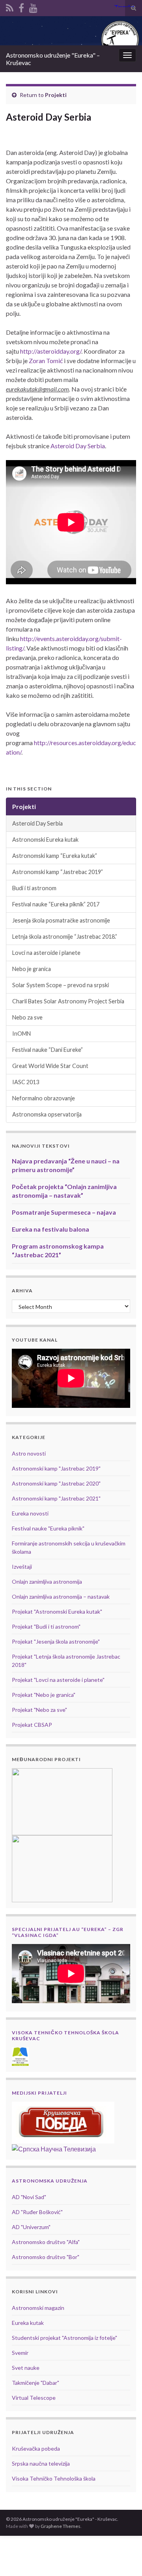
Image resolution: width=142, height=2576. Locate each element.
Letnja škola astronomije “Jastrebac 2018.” (65, 937)
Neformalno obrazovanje (44, 1098)
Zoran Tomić (46, 361)
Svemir (20, 2353)
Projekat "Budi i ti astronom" (46, 1626)
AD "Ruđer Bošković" (37, 2212)
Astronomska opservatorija (47, 1114)
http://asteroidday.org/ (51, 351)
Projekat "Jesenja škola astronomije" (56, 1641)
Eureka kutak (28, 2323)
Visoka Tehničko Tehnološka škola (54, 2478)
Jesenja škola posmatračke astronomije (61, 920)
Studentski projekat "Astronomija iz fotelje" (64, 2338)
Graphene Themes (61, 2526)
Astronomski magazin (38, 2308)
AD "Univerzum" (31, 2227)
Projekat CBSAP (32, 1725)
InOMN (21, 1034)
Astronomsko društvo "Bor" (46, 2257)
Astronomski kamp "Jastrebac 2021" (56, 1498)
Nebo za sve (27, 1017)
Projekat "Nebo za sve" (39, 1710)
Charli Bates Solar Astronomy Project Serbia (68, 1001)
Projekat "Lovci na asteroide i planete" (58, 1680)
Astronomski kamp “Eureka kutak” (55, 856)
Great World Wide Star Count (50, 1066)
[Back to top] (124, 2558)
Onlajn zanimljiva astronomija (47, 1582)
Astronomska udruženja (50, 2181)
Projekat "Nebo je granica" (44, 1695)
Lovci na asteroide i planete (46, 953)
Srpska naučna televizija (41, 2463)
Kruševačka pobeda (36, 2448)
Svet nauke (26, 2368)
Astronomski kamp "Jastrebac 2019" (56, 1468)
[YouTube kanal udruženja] (33, 7)
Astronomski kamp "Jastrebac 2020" (56, 1483)
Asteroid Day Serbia (78, 446)
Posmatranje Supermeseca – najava (64, 1212)
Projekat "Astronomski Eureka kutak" (57, 1611)
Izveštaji (22, 1567)
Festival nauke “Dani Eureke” (48, 1050)
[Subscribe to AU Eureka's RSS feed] (10, 7)
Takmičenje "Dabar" (35, 2383)
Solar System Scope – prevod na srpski (61, 985)
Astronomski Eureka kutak (45, 840)
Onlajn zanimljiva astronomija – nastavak (61, 1596)
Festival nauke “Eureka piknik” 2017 (56, 904)
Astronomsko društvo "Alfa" (46, 2242)
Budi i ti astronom (34, 888)
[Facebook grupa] (21, 7)
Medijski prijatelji (39, 2093)
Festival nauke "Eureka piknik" (48, 1528)
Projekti (56, 95)
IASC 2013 (26, 1082)
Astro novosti (29, 1453)
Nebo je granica (32, 969)
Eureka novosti (30, 1513)
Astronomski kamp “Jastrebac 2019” (58, 872)
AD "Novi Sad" (29, 2197)
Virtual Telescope (34, 2398)
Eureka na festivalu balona (50, 1229)
